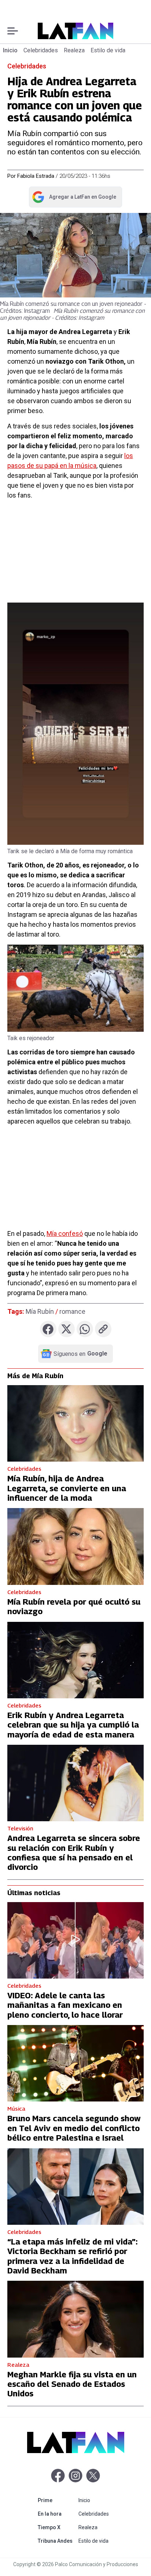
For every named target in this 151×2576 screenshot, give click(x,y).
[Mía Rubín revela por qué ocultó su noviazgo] (75, 1546)
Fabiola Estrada (36, 176)
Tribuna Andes (57, 2541)
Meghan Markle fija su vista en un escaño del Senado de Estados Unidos (72, 2384)
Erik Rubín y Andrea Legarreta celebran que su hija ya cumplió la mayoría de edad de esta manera (73, 1725)
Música (16, 2108)
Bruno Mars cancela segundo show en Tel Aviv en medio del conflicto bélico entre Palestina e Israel (74, 2128)
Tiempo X (57, 2527)
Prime (57, 2500)
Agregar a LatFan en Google (74, 198)
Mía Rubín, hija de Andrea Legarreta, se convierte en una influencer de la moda (67, 1488)
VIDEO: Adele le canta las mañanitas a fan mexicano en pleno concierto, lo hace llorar (65, 2005)
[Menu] (13, 31)
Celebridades (41, 50)
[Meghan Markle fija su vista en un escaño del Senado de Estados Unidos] (75, 2319)
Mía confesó (65, 1233)
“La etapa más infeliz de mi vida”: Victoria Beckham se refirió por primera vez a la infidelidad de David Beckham (72, 2256)
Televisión (20, 1828)
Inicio (10, 50)
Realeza (74, 50)
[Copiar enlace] (103, 1329)
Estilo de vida (108, 50)
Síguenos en (80, 1354)
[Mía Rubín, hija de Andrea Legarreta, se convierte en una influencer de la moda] (75, 1423)
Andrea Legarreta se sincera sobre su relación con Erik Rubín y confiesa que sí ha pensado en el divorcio (74, 1853)
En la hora (57, 2514)
